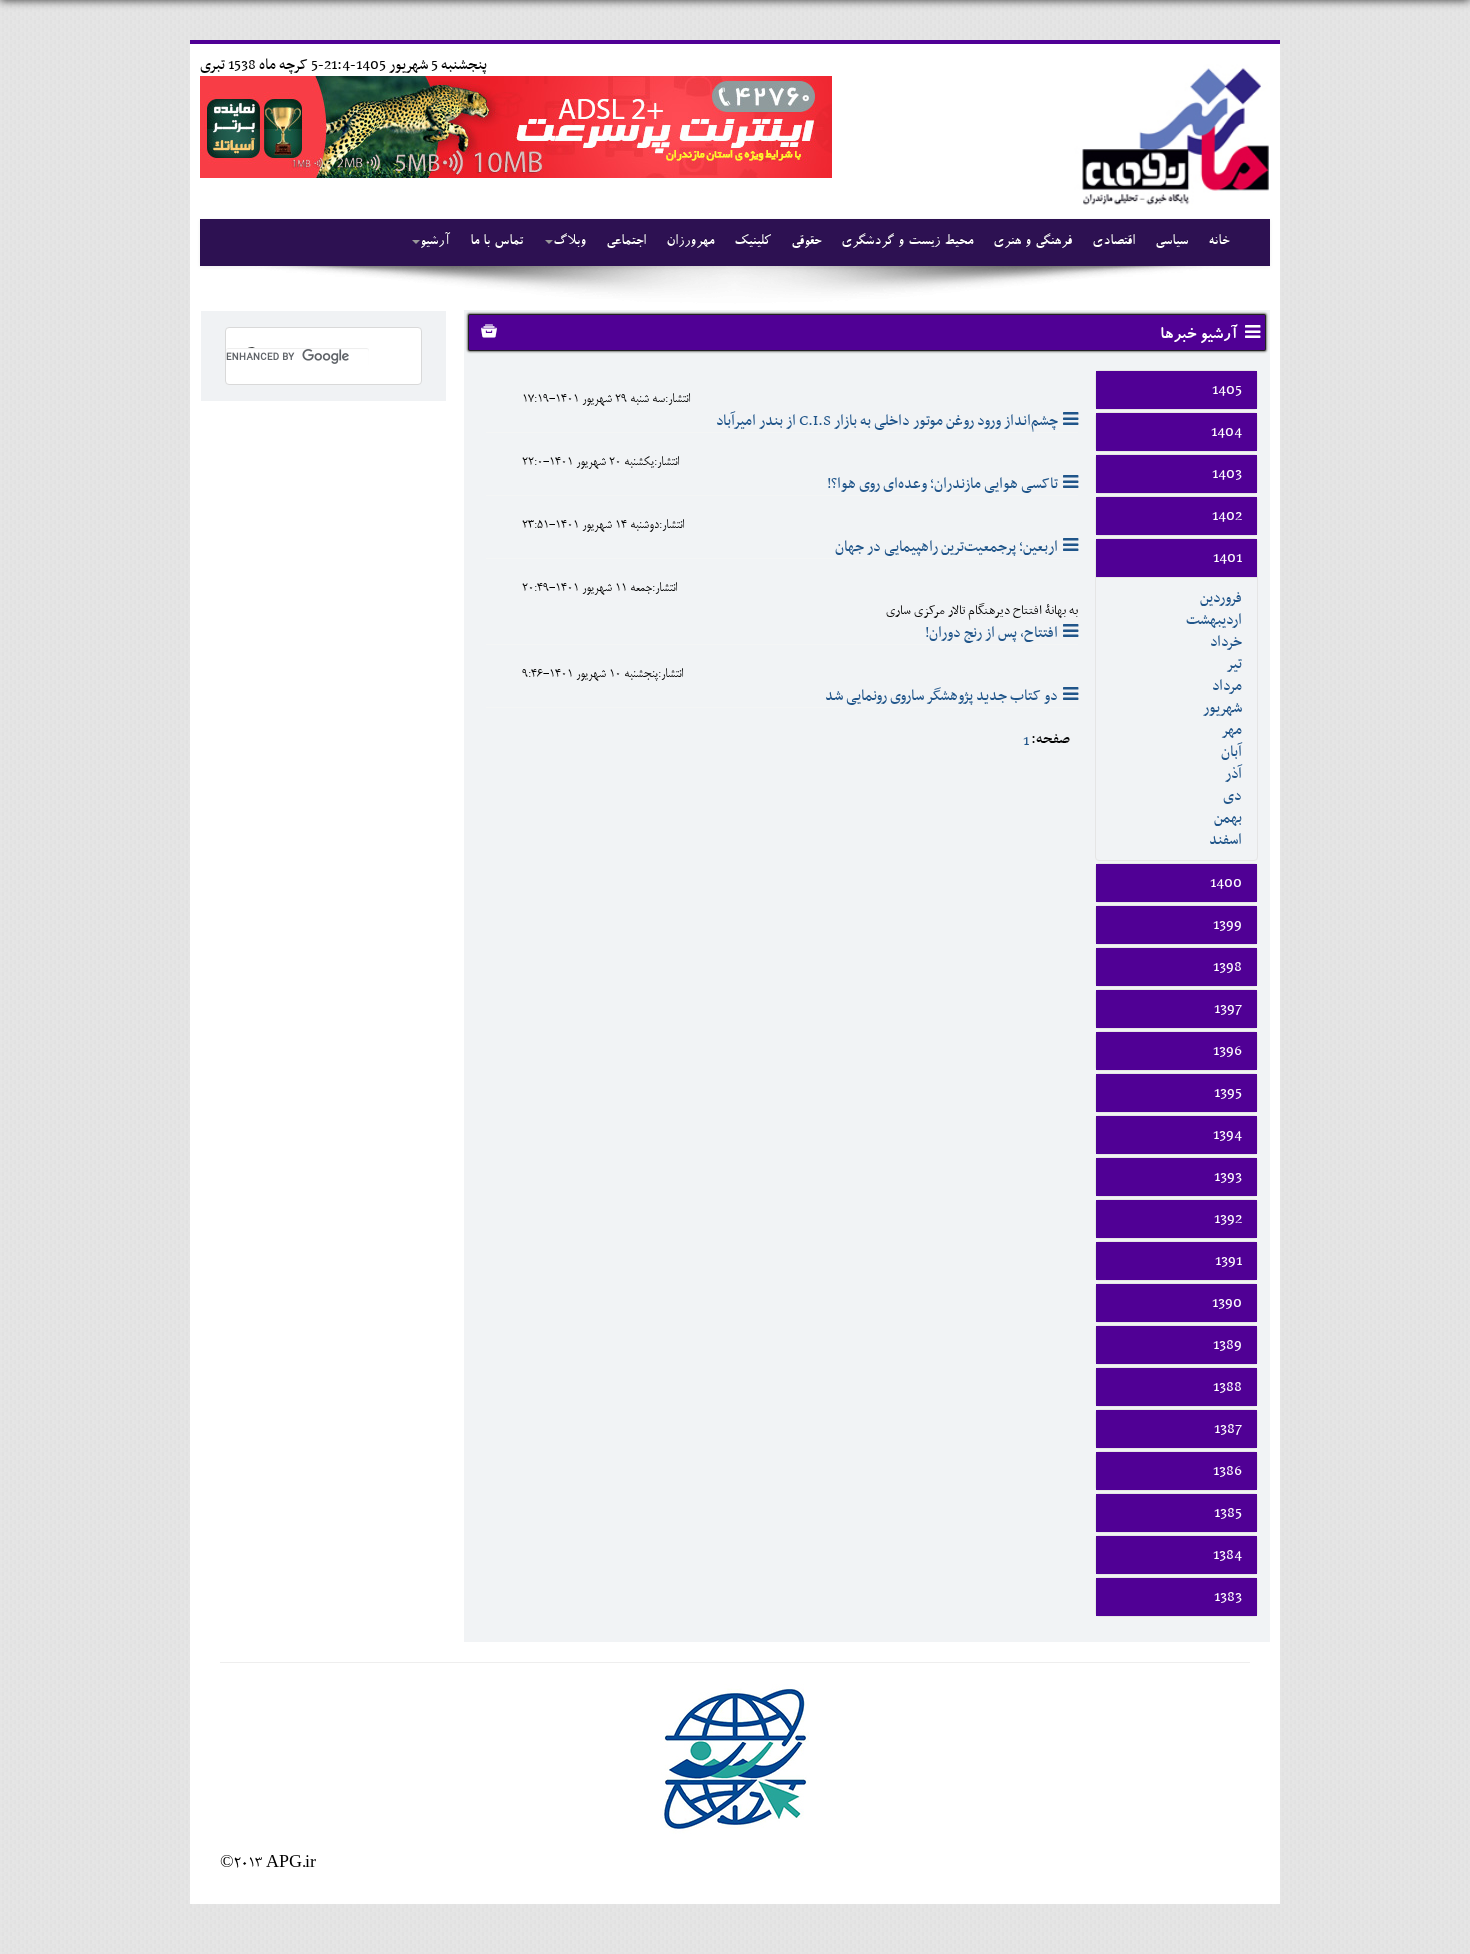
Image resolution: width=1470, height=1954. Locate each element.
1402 (1227, 516)
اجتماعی (626, 242)
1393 (1228, 1177)
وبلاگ (569, 242)
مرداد (1227, 686)
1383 (1228, 1597)
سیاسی (1171, 242)
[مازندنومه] (1172, 133)
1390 (1227, 1303)
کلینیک (752, 242)
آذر (1233, 774)
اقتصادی (1113, 242)
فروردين (1221, 598)
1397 (1228, 1009)
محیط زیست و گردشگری (907, 242)
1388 (1227, 1387)
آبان (1231, 752)
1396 (1227, 1051)
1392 (1228, 1219)
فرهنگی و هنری (1032, 242)
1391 (1228, 1261)
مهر (1231, 730)
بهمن (1228, 818)
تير (1234, 664)
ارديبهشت (1214, 620)
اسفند (1225, 840)
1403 (1227, 474)
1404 (1226, 432)
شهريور (1222, 708)
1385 (1228, 1513)
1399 (1227, 925)
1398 (1227, 967)
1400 (1226, 883)
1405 (1227, 390)
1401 (1227, 558)
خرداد (1226, 642)
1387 (1228, 1429)
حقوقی (806, 242)
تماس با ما (496, 242)
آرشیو (435, 242)
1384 (1227, 1555)
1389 (1227, 1345)
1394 (1227, 1135)
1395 (1228, 1093)
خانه (1218, 242)
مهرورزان (690, 242)
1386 (1227, 1471)
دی (1232, 796)
